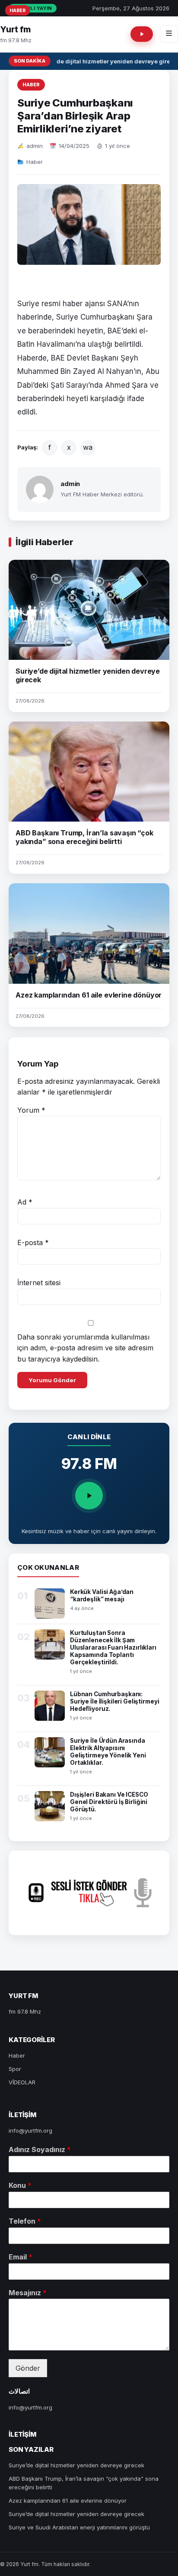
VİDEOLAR (22, 2082)
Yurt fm (15, 30)
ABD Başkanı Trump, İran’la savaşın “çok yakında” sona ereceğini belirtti (84, 837)
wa (88, 447)
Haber (31, 85)
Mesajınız (28, 2293)
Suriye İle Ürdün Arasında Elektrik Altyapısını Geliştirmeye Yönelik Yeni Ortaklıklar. (108, 1752)
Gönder (28, 2368)
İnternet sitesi (39, 1283)
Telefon (25, 2221)
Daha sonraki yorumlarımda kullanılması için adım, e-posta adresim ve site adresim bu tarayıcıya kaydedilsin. (85, 1348)
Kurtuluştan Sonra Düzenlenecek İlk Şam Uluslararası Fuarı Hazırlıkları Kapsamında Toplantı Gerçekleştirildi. (113, 1647)
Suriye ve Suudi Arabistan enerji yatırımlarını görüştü (79, 2527)
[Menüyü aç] (169, 34)
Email (21, 2257)
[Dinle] (89, 1496)
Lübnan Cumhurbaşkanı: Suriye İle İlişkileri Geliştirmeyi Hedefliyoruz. (114, 1701)
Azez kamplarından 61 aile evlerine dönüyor (89, 995)
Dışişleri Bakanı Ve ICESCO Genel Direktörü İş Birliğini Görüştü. (109, 1802)
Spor (15, 2069)
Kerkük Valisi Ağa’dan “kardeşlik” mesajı (102, 1595)
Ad (25, 1202)
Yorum (31, 1110)
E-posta (33, 1243)
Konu (20, 2185)
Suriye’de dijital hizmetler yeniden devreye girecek (76, 2465)
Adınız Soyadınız (40, 2149)
